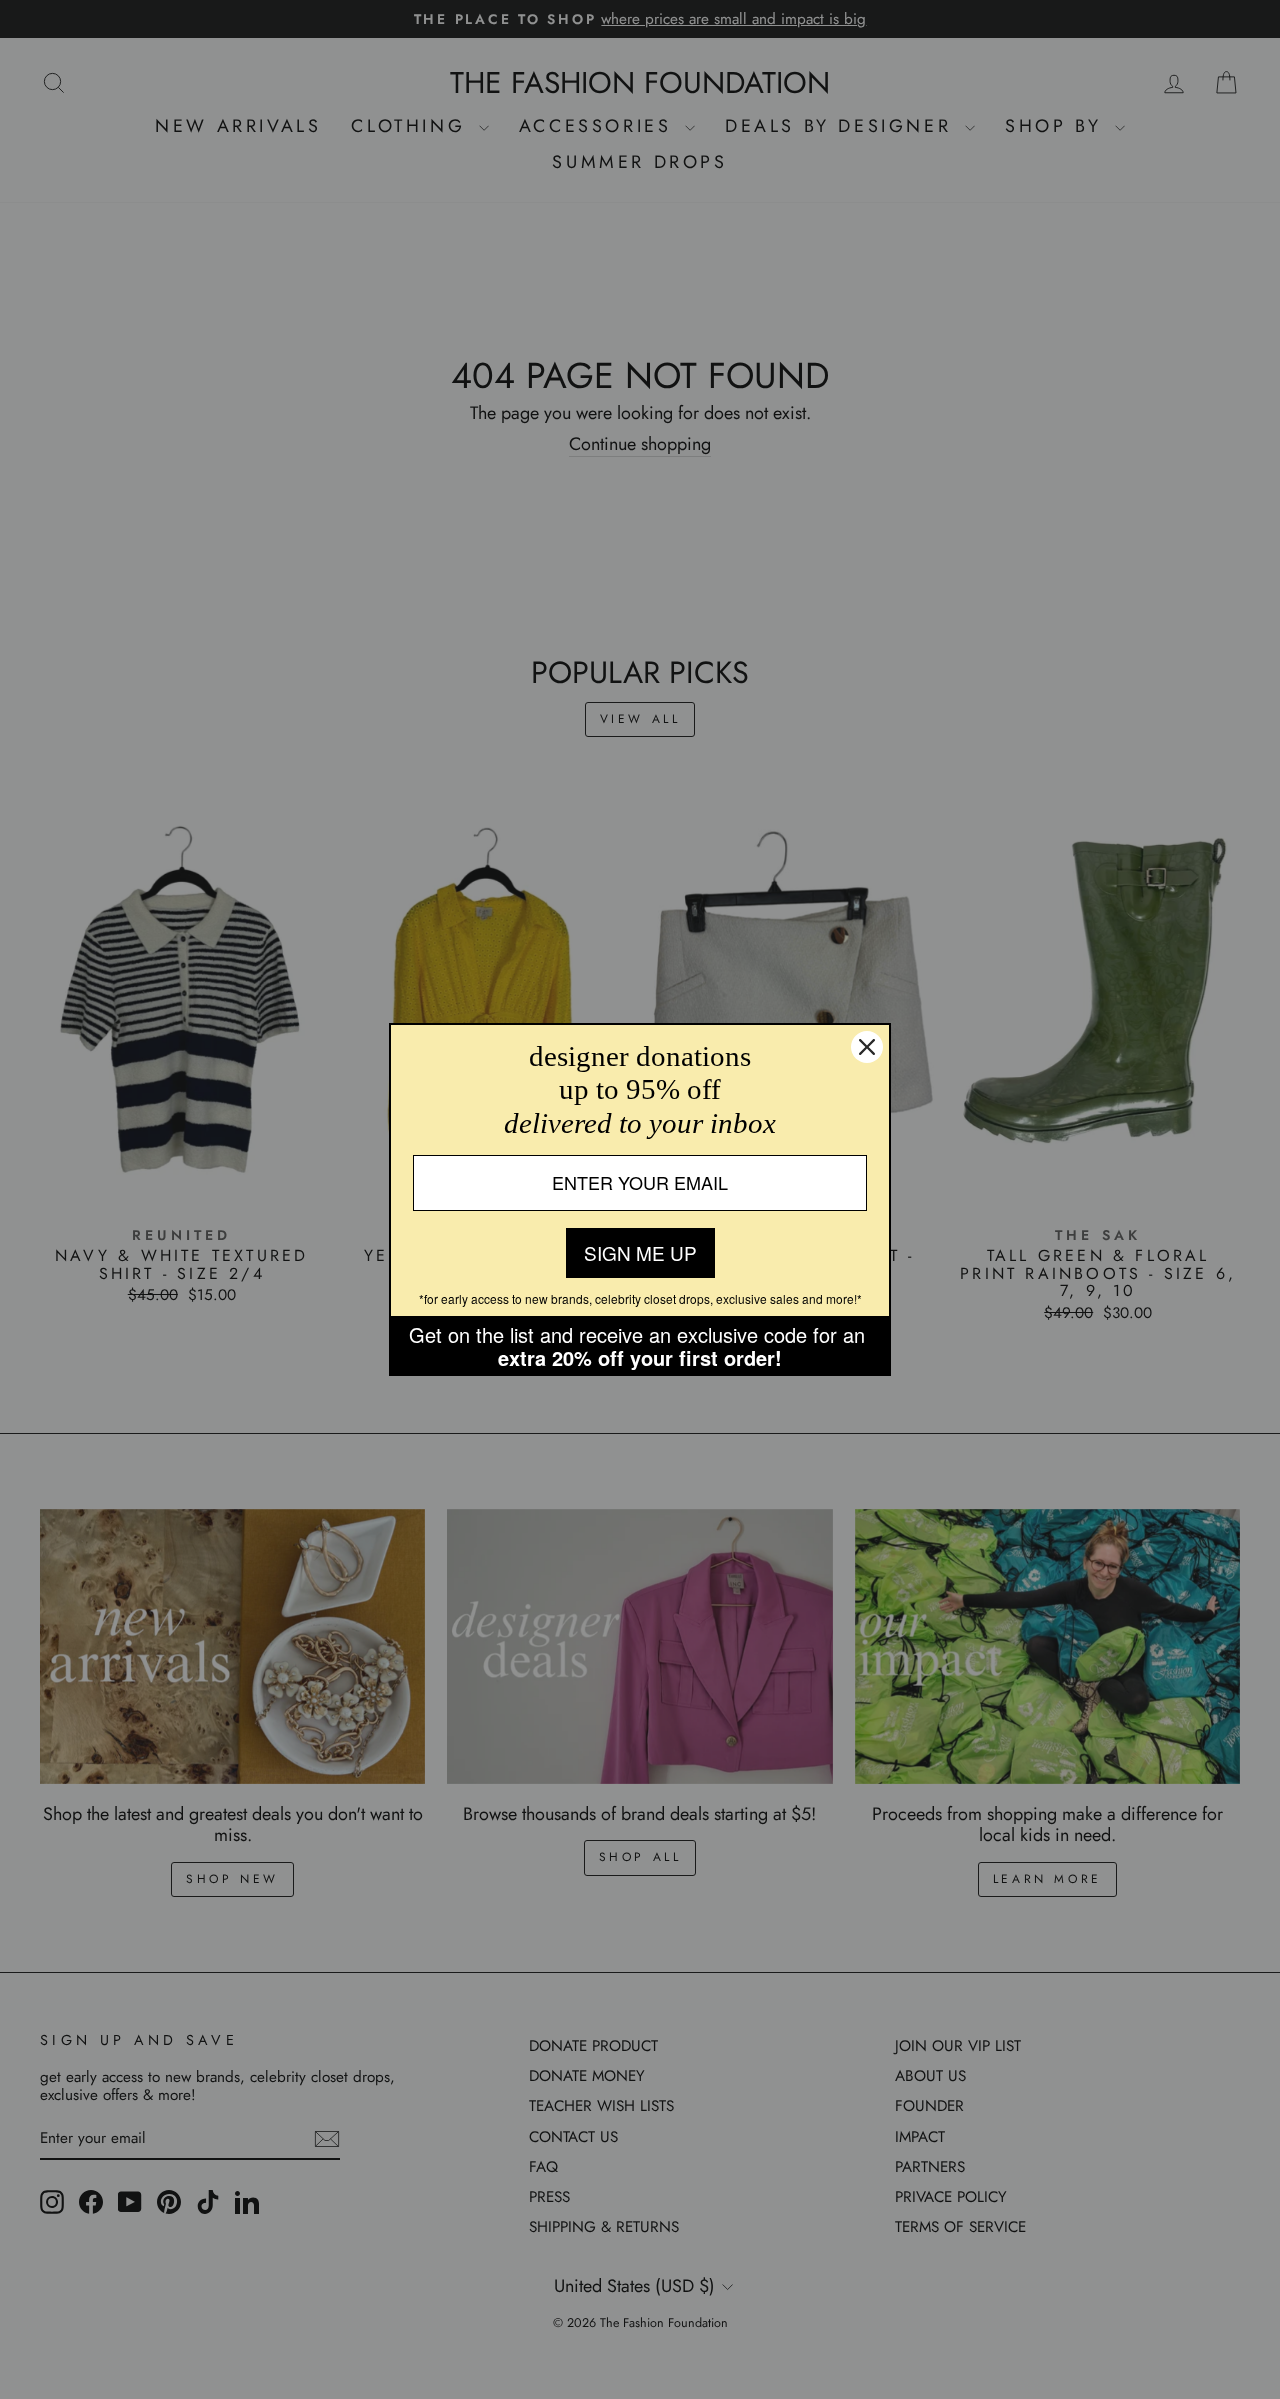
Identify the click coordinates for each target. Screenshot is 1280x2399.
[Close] (867, 1047)
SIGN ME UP (640, 1252)
